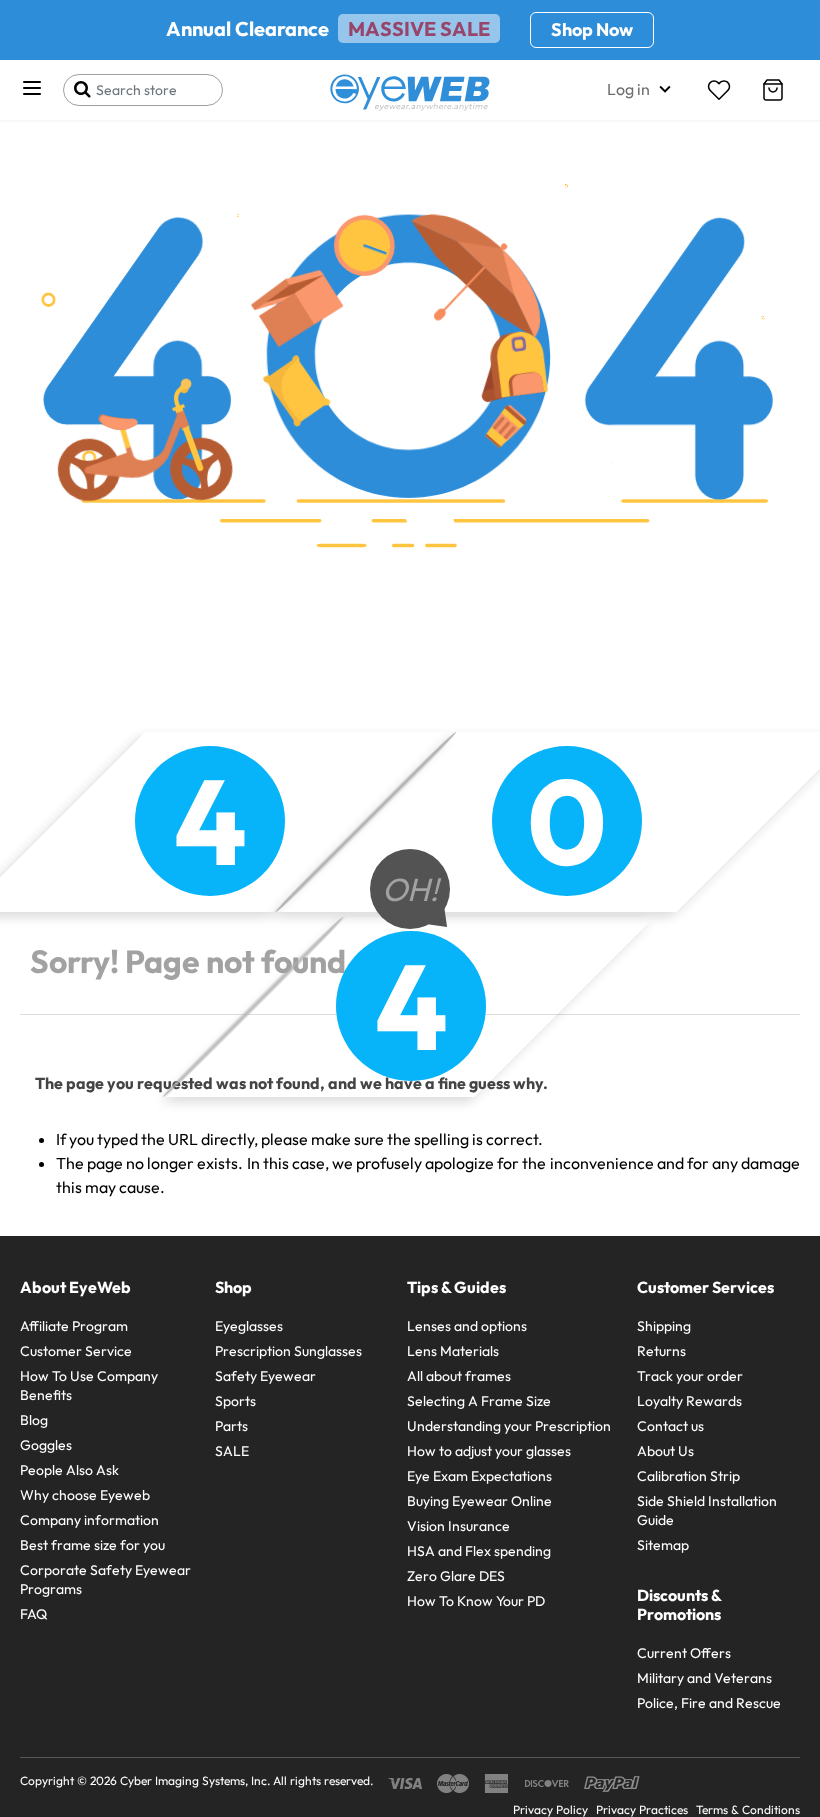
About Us (665, 1451)
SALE (232, 1451)
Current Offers (684, 1653)
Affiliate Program (74, 1326)
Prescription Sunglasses (288, 1351)
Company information (89, 1520)
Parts (231, 1426)
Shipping (664, 1326)
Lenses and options (467, 1326)
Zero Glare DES (456, 1576)
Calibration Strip (688, 1476)
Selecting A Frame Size (479, 1401)
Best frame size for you (92, 1545)
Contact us (670, 1426)
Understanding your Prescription (509, 1426)
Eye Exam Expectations (479, 1476)
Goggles (46, 1445)
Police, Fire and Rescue (709, 1703)
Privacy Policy (550, 1809)
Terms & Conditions (748, 1809)
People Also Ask (69, 1470)
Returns (661, 1351)
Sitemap (663, 1545)
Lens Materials (453, 1351)
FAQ (33, 1614)
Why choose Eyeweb (85, 1495)
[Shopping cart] (773, 90)
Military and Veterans (704, 1678)
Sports (235, 1401)
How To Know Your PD (476, 1601)
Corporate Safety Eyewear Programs (105, 1579)
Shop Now (592, 29)
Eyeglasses (249, 1326)
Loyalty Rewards (689, 1401)
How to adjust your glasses (489, 1451)
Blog (34, 1420)
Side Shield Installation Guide (707, 1510)
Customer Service (76, 1351)
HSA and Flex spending (479, 1551)
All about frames (459, 1376)
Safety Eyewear (265, 1376)
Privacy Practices (642, 1809)
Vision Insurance (458, 1526)
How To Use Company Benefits (89, 1385)
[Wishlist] (719, 90)
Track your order (690, 1376)
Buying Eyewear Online (479, 1501)
